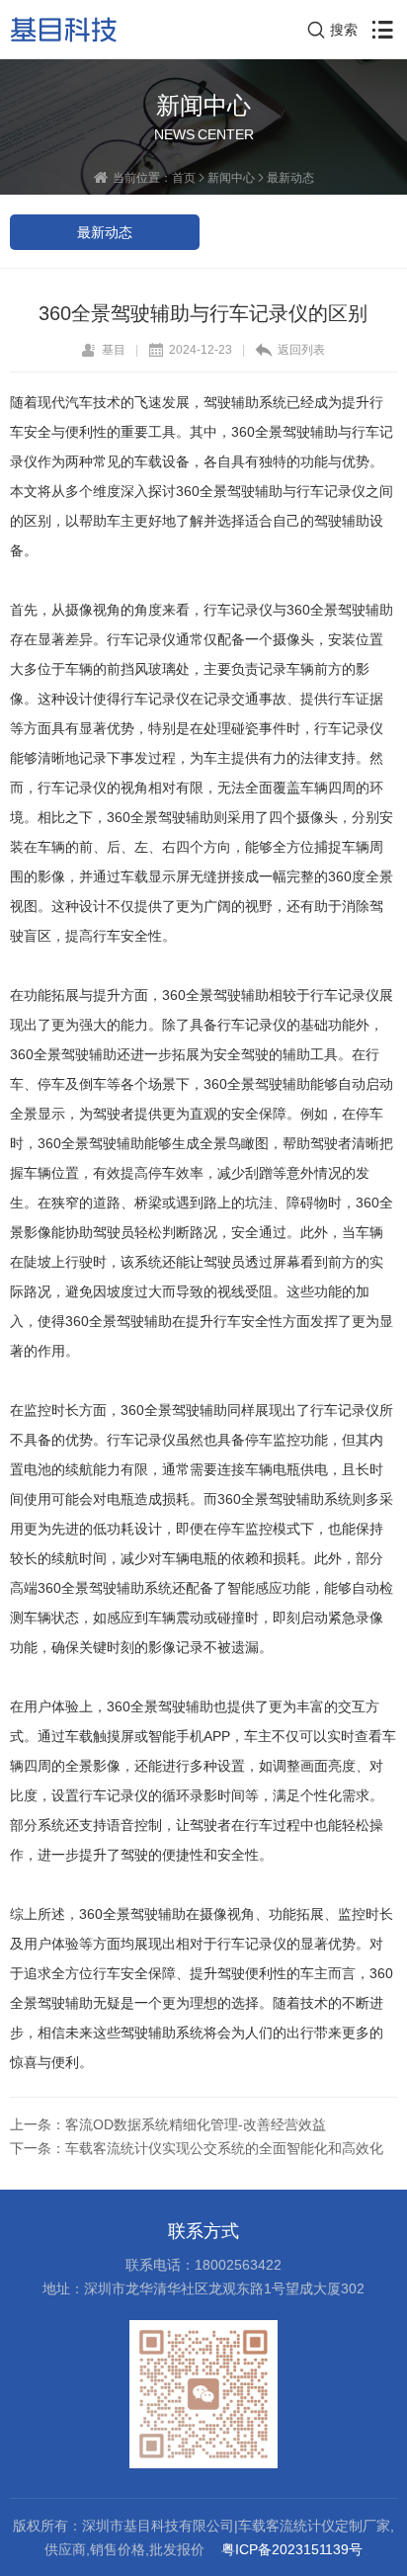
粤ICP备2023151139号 (292, 2549)
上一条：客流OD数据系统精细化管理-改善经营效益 (168, 2124)
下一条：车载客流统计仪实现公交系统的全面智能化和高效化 (197, 2148)
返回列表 (301, 349)
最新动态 (290, 177)
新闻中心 (231, 177)
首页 (184, 177)
